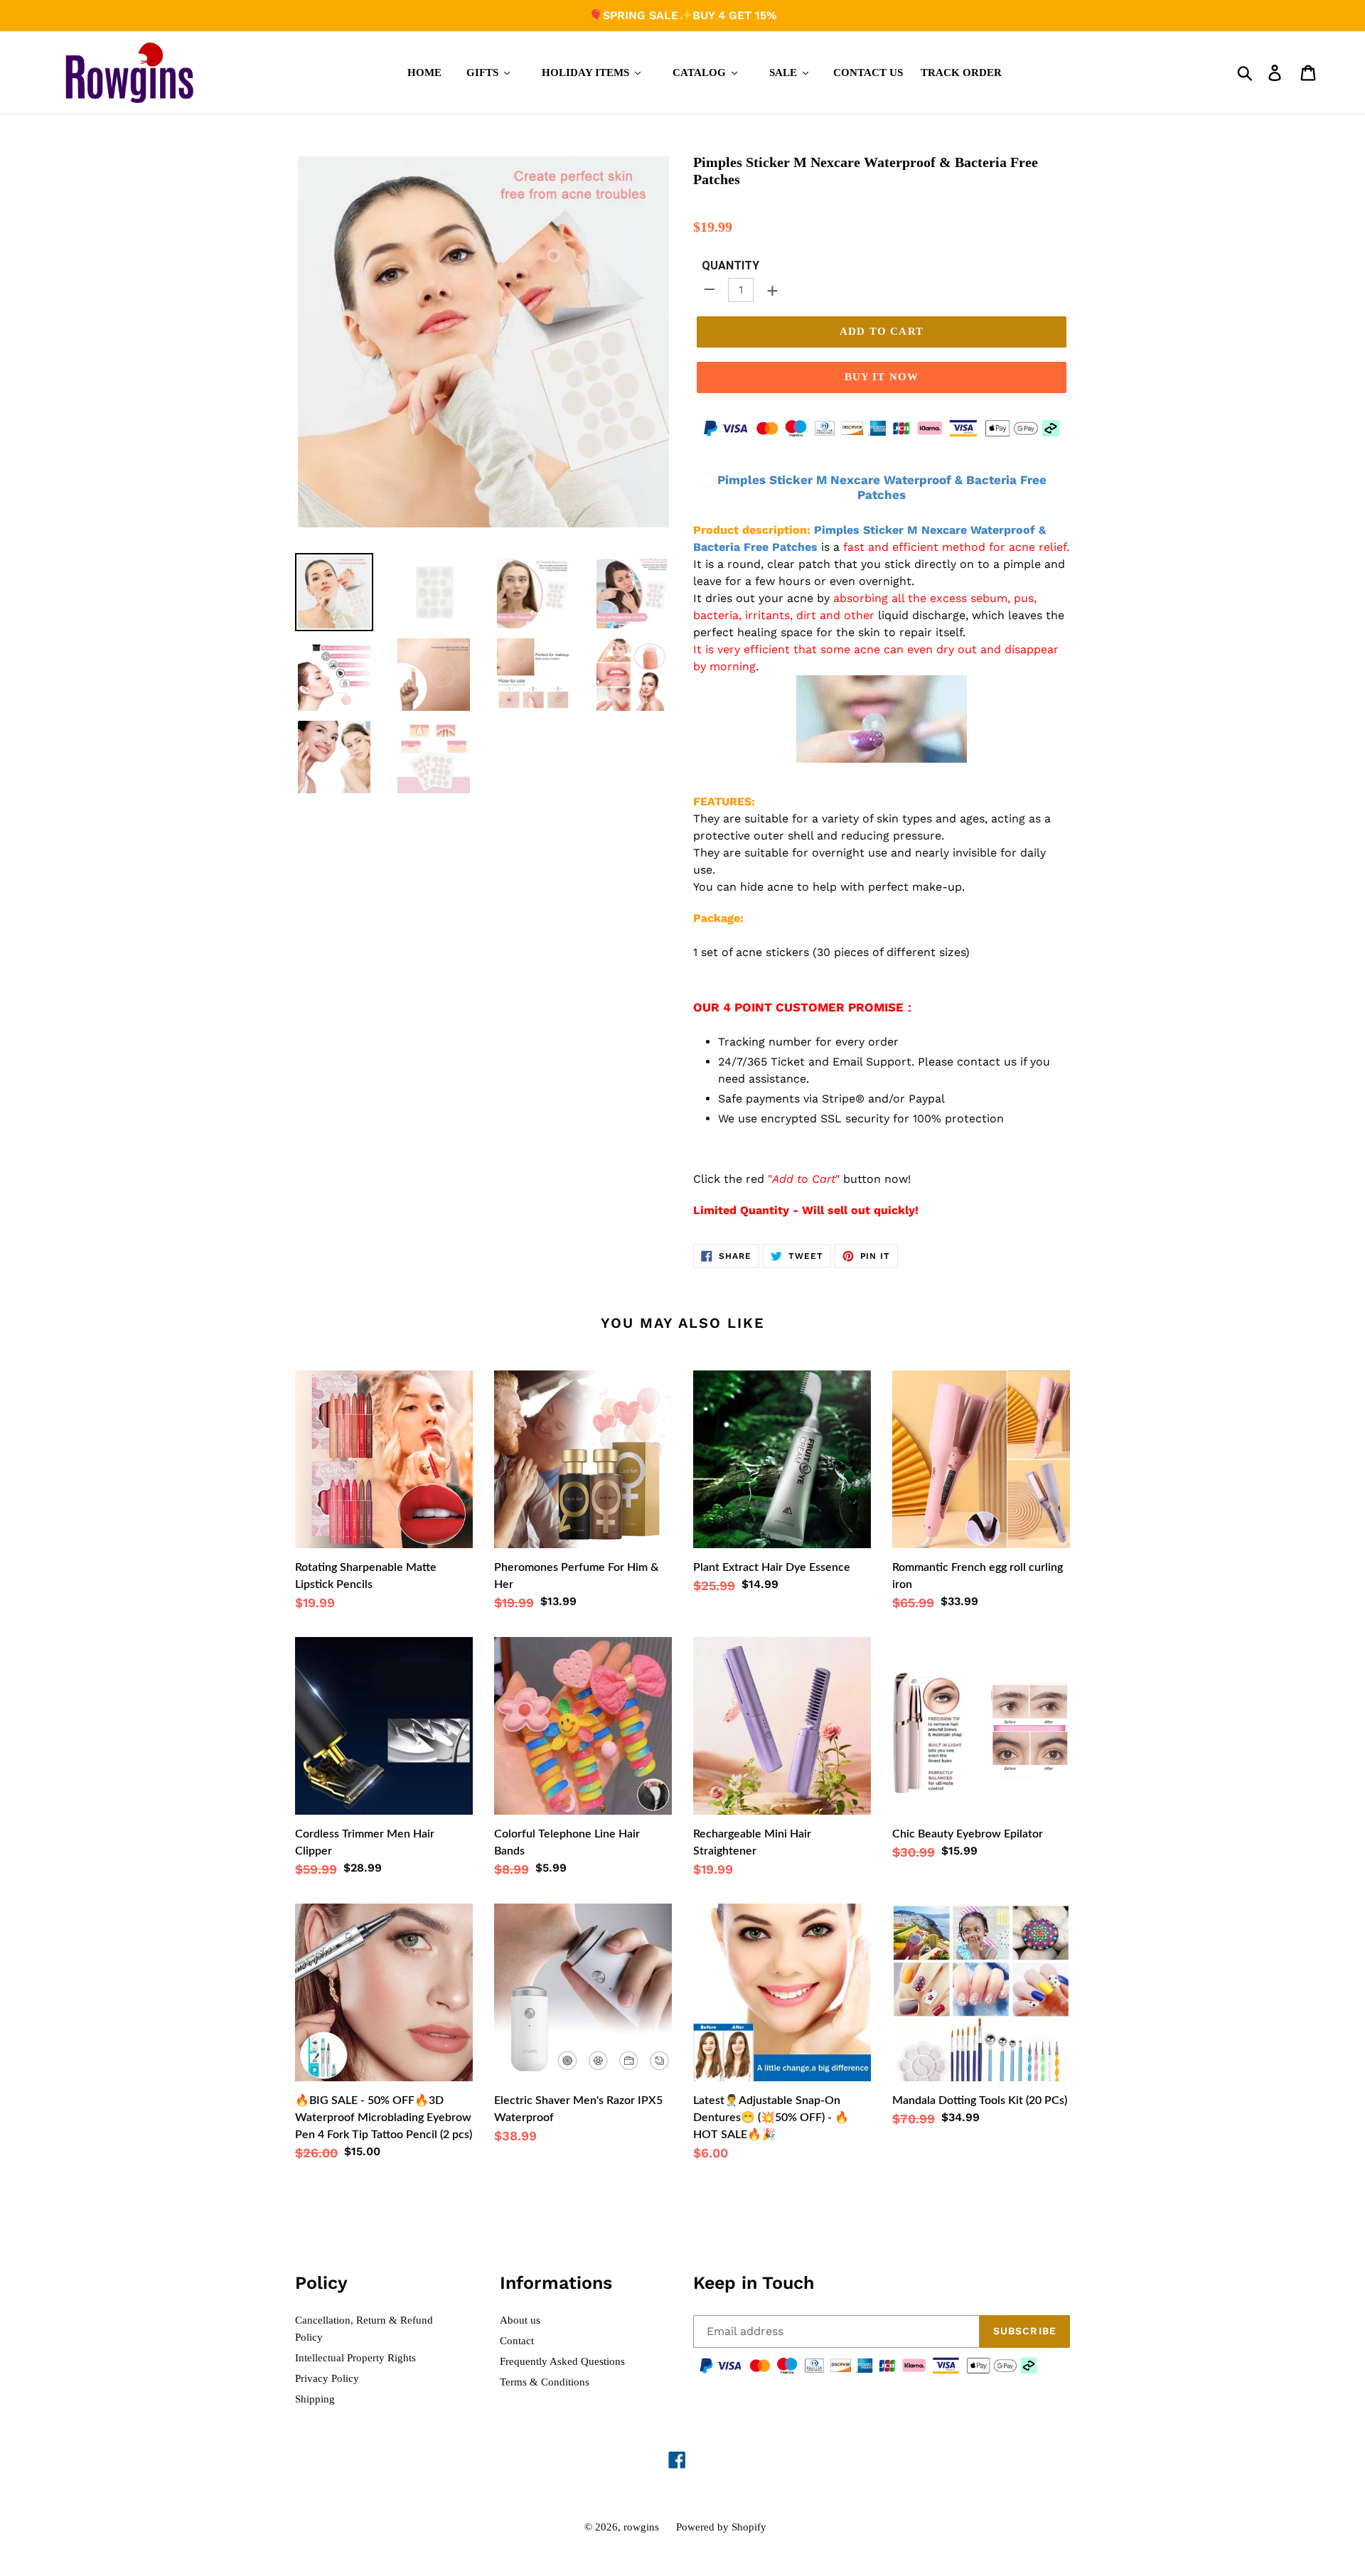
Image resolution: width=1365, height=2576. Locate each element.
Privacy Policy (327, 2378)
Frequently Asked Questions (562, 2361)
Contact (517, 2341)
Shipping (315, 2399)
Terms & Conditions (545, 2382)
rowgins (641, 2527)
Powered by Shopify (721, 2527)
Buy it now (882, 377)
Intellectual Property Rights (355, 2358)
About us (520, 2320)
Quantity (730, 265)
